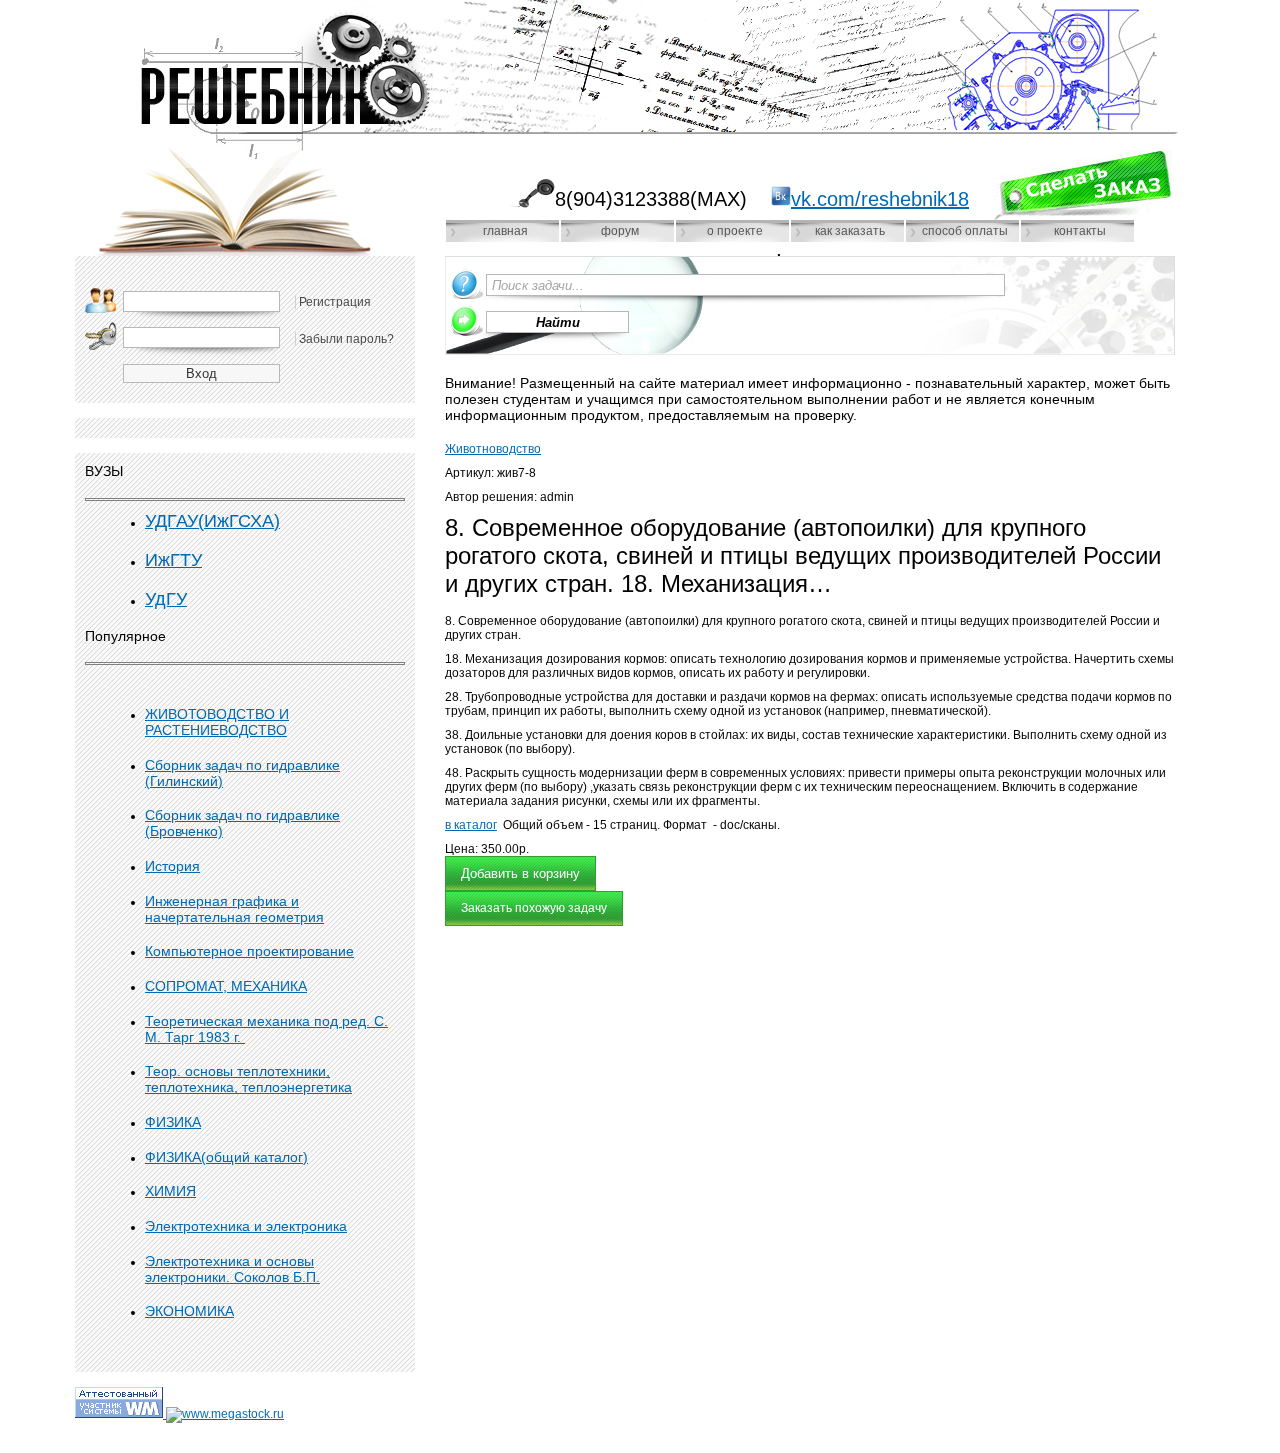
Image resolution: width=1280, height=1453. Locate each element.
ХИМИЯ (170, 1191)
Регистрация (335, 302)
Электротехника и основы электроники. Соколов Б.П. (232, 1269)
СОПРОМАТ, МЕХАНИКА (226, 986)
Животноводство (493, 449)
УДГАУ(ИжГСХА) (212, 521)
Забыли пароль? (346, 339)
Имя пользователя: (101, 300)
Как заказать (850, 231)
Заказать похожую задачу (534, 908)
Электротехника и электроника (246, 1226)
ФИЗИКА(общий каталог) (226, 1157)
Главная (505, 231)
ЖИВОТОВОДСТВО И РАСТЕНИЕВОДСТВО (217, 722)
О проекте (735, 231)
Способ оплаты (965, 231)
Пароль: (101, 336)
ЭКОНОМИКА (189, 1311)
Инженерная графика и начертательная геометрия (234, 909)
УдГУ (166, 599)
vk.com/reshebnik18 (880, 199)
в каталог (471, 825)
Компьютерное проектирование (249, 951)
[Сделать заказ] (1082, 185)
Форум (620, 231)
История (172, 866)
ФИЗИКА (173, 1122)
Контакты (1080, 231)
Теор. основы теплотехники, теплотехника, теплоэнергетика (248, 1079)
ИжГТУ (173, 560)
